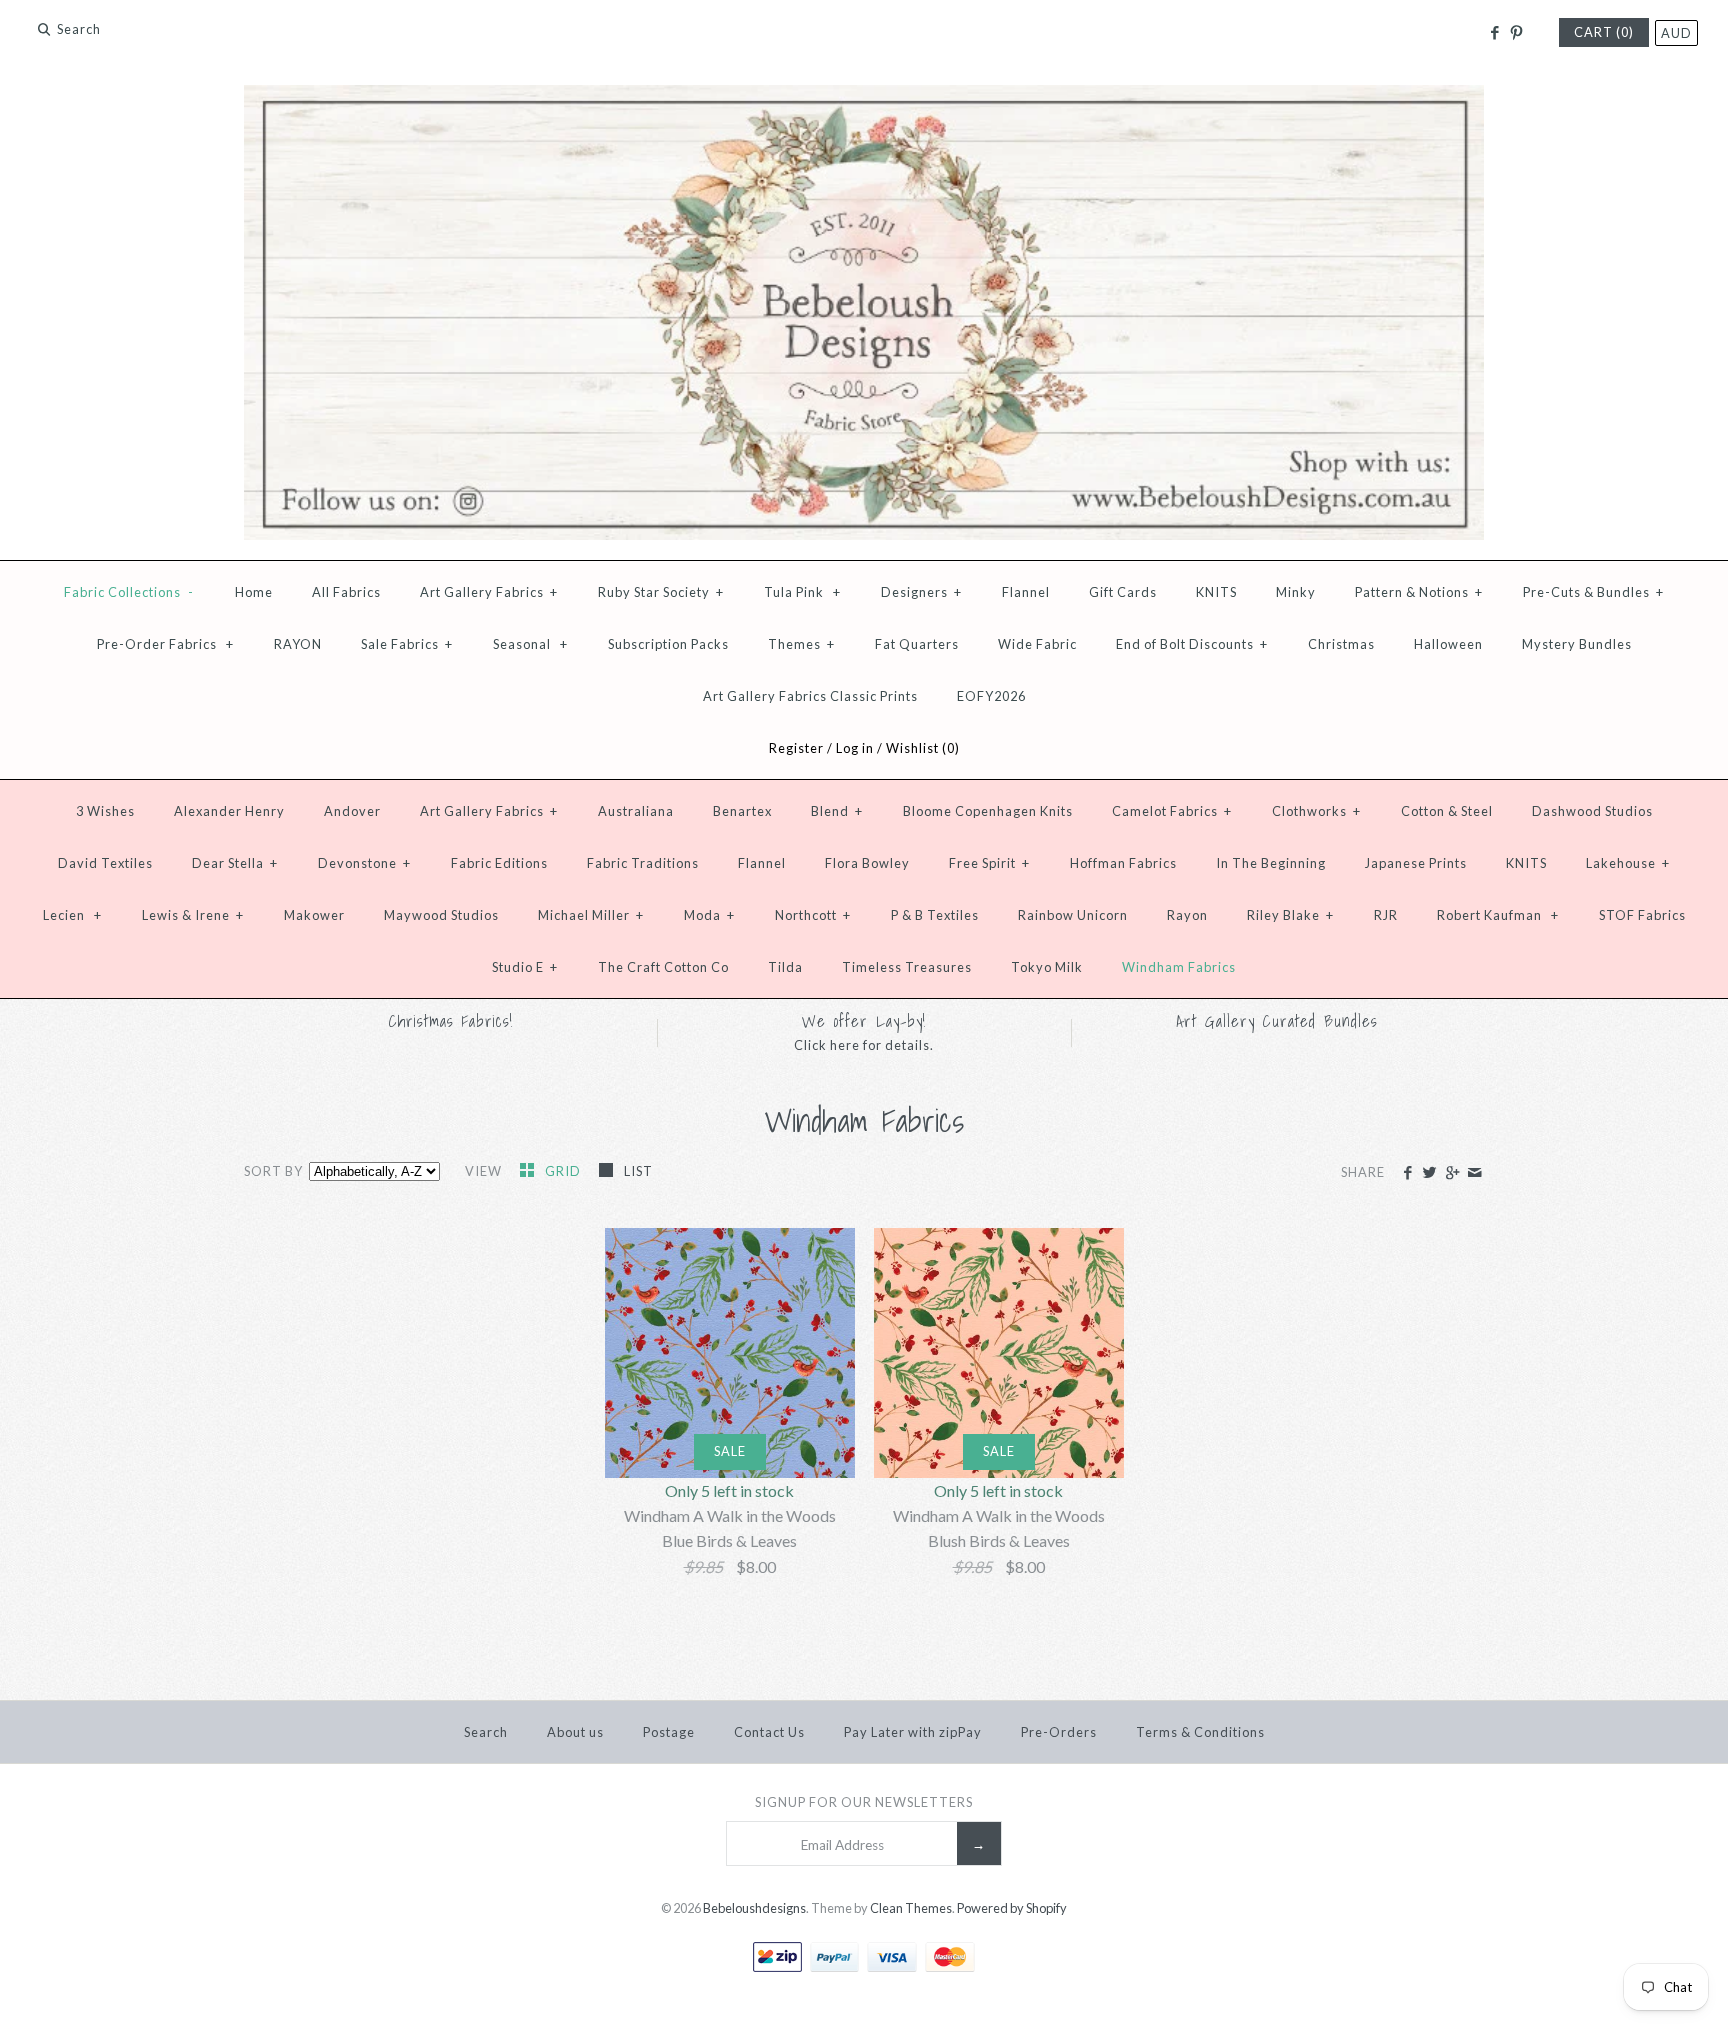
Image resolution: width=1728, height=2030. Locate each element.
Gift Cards (1123, 592)
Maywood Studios (441, 915)
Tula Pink (802, 592)
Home (254, 592)
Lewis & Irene (193, 915)
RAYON (298, 644)
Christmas (1341, 644)
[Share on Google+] (1451, 1173)
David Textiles (105, 863)
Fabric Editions (499, 863)
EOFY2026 (991, 696)
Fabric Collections (129, 592)
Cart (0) (1604, 32)
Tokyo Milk (1047, 967)
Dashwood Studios (1592, 811)
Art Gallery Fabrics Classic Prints (810, 696)
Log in (855, 748)
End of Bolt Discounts (1192, 644)
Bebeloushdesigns (754, 1908)
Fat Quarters (917, 644)
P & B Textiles (935, 915)
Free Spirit (989, 863)
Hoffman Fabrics (1123, 863)
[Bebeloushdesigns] (864, 97)
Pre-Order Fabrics (165, 644)
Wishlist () (923, 748)
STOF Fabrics (1642, 915)
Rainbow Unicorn (1073, 915)
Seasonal (530, 644)
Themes (801, 644)
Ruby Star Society (661, 592)
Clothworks (1316, 811)
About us (575, 1732)
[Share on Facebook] (1407, 1173)
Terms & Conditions (1200, 1732)
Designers (921, 592)
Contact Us (769, 1732)
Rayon (1187, 915)
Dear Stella (235, 863)
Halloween (1448, 644)
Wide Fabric (1037, 644)
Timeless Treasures (907, 967)
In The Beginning (1271, 863)
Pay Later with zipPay (913, 1732)
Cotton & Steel (1447, 811)
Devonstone (364, 863)
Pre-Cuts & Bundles (1593, 592)
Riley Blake (1290, 915)
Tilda (785, 967)
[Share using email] (1474, 1173)
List (638, 1171)
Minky (1296, 592)
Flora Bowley (867, 863)
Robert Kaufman (1498, 915)
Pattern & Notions (1419, 592)
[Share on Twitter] (1429, 1173)
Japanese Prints (1416, 863)
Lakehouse (1628, 863)
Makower (314, 915)
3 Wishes (105, 811)
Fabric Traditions (643, 863)
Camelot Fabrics (1172, 811)
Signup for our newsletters (864, 1802)
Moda (709, 915)
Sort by (273, 1171)
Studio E (525, 967)
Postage (669, 1732)
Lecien (72, 915)
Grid (564, 1171)
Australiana (636, 811)
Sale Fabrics (407, 644)
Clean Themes (911, 1908)
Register (796, 748)
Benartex (742, 811)
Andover (352, 811)
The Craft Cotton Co (663, 967)
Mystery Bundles (1577, 644)
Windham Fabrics (1179, 967)
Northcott (813, 915)
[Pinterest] (1516, 33)
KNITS (1216, 592)
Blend (837, 811)
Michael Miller (591, 915)
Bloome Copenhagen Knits (988, 811)
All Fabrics (346, 592)
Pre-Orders (1059, 1732)
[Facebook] (1493, 33)
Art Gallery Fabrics (489, 592)
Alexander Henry (229, 811)
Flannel (1026, 592)
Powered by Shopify (1012, 1908)
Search (486, 1732)
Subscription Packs (668, 644)
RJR (1386, 915)
